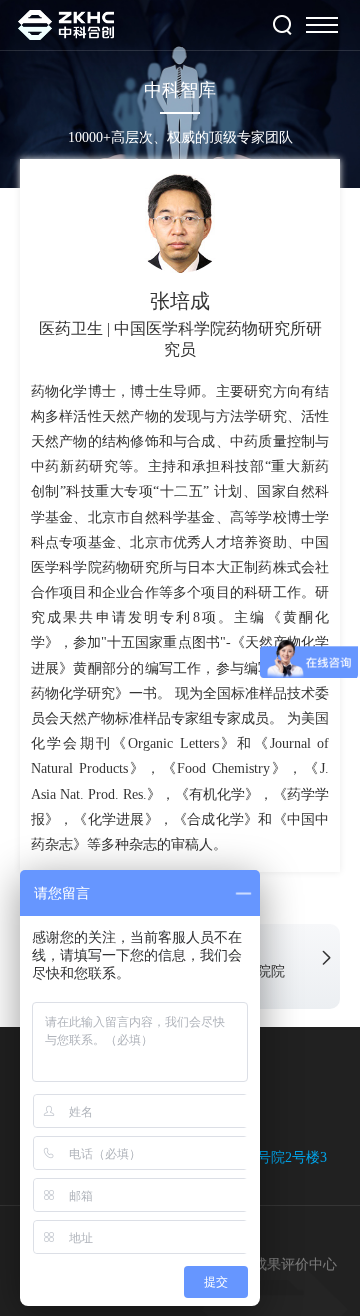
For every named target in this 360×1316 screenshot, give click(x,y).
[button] (326, 958)
